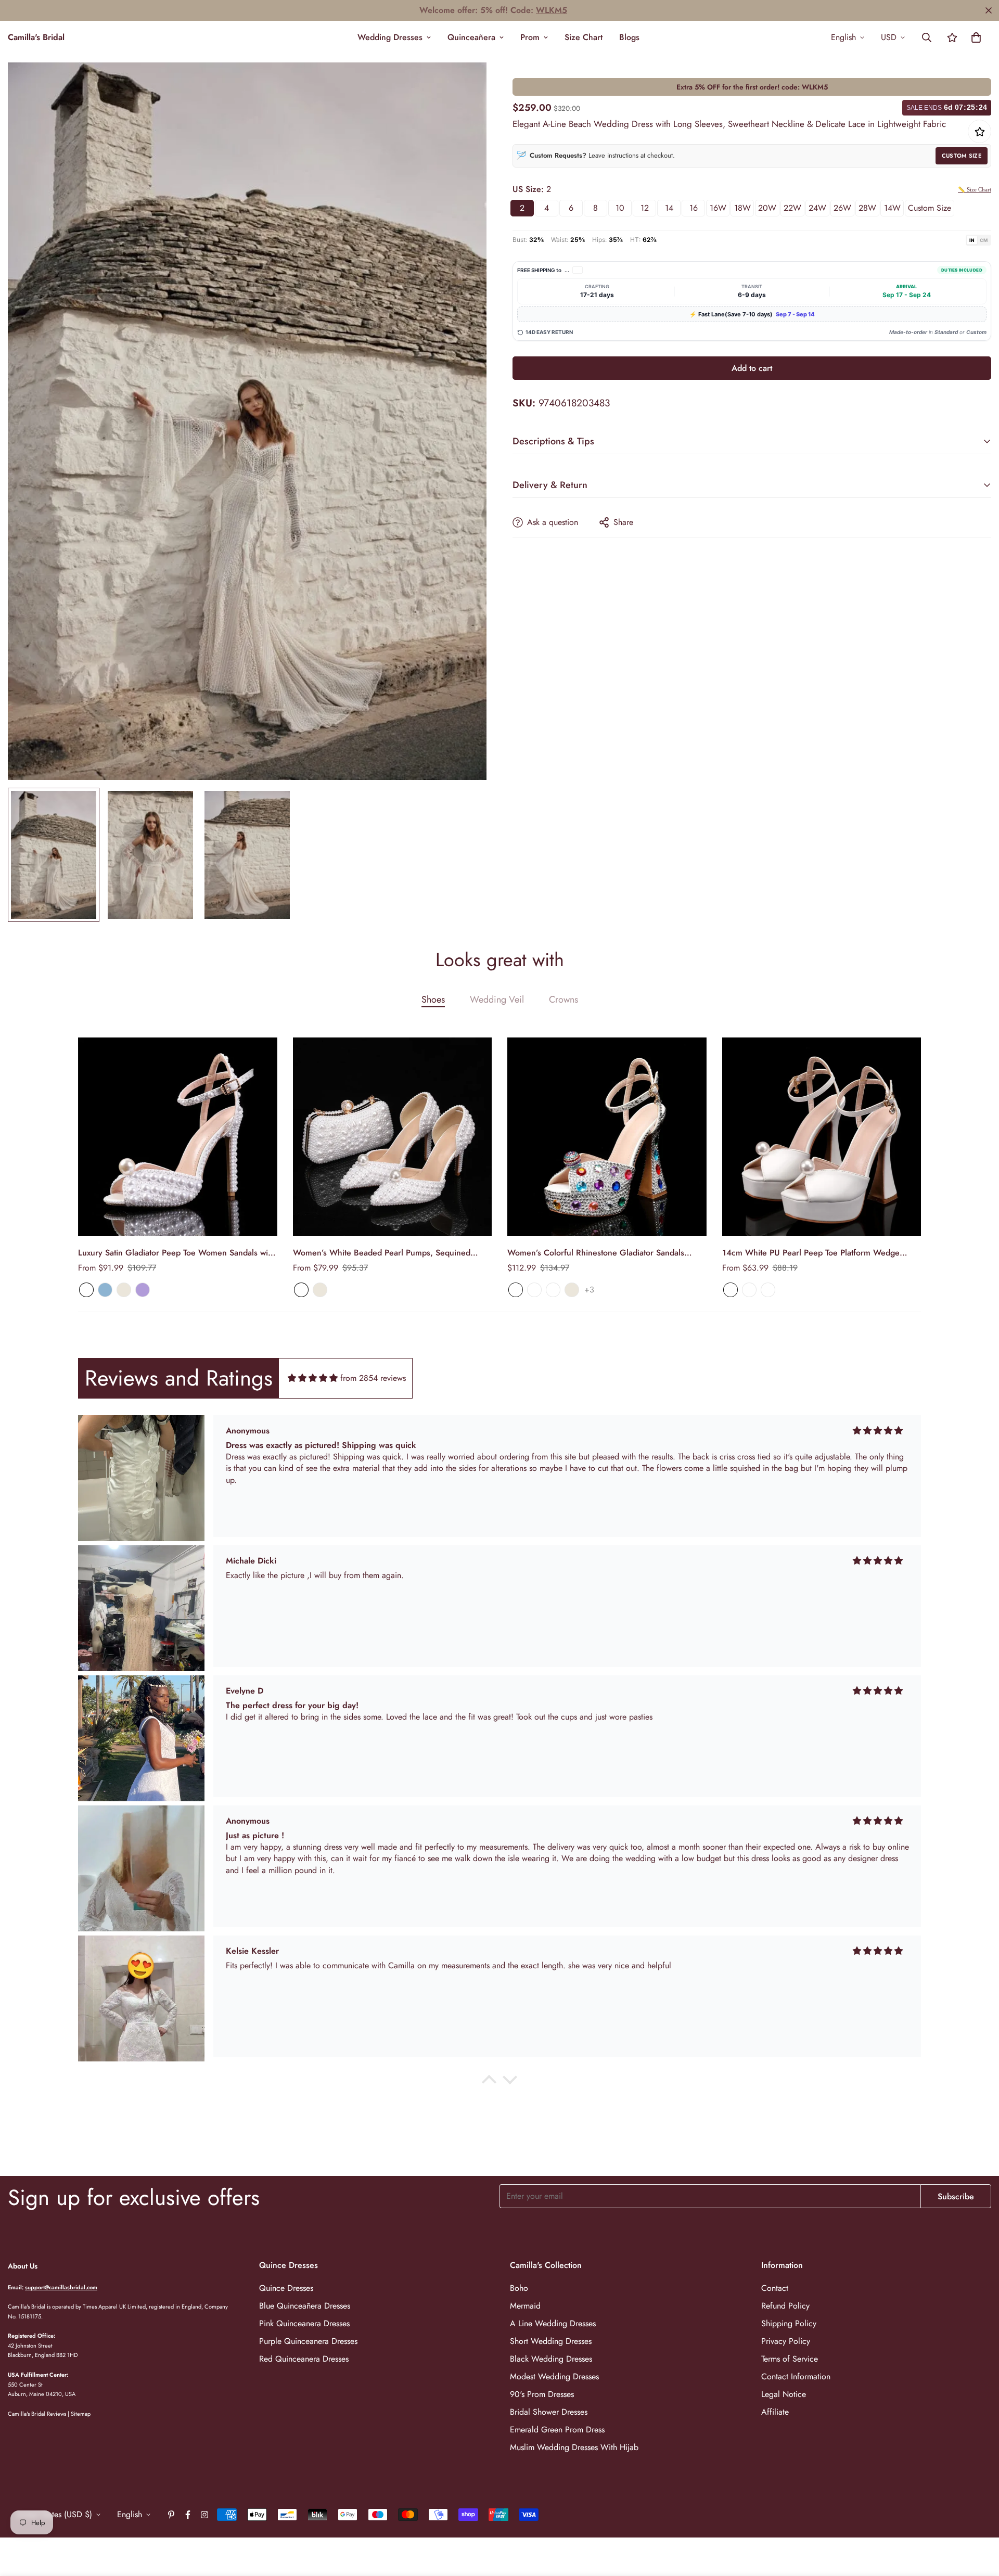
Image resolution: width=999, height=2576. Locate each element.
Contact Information (796, 2376)
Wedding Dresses (390, 37)
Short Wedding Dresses (551, 2341)
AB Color (516, 1290)
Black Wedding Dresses (551, 2359)
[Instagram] (204, 2515)
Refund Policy (785, 2306)
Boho (519, 2288)
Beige (124, 1290)
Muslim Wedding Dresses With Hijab (574, 2447)
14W (892, 208)
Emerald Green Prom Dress (557, 2430)
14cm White (768, 1290)
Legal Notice (784, 2394)
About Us (23, 2266)
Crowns (563, 999)
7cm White (731, 1290)
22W (792, 208)
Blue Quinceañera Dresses (305, 2306)
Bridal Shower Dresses (549, 2412)
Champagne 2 (553, 1290)
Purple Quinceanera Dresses (308, 2341)
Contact (775, 2288)
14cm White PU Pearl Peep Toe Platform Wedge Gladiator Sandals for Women (811, 1253)
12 (645, 208)
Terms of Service (790, 2359)
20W (767, 208)
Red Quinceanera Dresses (304, 2359)
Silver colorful (534, 1290)
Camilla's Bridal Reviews (37, 2414)
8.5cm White (749, 1290)
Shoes (433, 999)
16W (718, 208)
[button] (976, 37)
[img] (313, 1378)
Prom (530, 37)
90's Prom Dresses (542, 2394)
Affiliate (775, 2412)
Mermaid (525, 2306)
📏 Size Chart (975, 189)
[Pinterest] (171, 2515)
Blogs (629, 37)
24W (817, 208)
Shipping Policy (789, 2323)
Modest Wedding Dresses (554, 2376)
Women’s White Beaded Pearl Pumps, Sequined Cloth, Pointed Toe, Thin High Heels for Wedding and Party (391, 1253)
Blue (105, 1290)
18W (742, 208)
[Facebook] (188, 2515)
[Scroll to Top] (979, 2519)
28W (867, 208)
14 (669, 208)
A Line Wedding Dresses (553, 2323)
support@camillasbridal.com (61, 2287)
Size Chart (584, 37)
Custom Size (962, 156)
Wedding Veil (497, 999)
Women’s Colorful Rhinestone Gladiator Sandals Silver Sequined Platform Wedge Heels (596, 1253)
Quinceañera (471, 37)
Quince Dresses (286, 2288)
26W (842, 208)
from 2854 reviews (373, 1378)
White (86, 1290)
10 (620, 208)
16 (694, 208)
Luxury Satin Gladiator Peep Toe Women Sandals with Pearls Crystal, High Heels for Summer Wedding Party (176, 1253)
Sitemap (81, 2414)
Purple (143, 1290)
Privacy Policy (786, 2341)
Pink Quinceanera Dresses (304, 2323)
